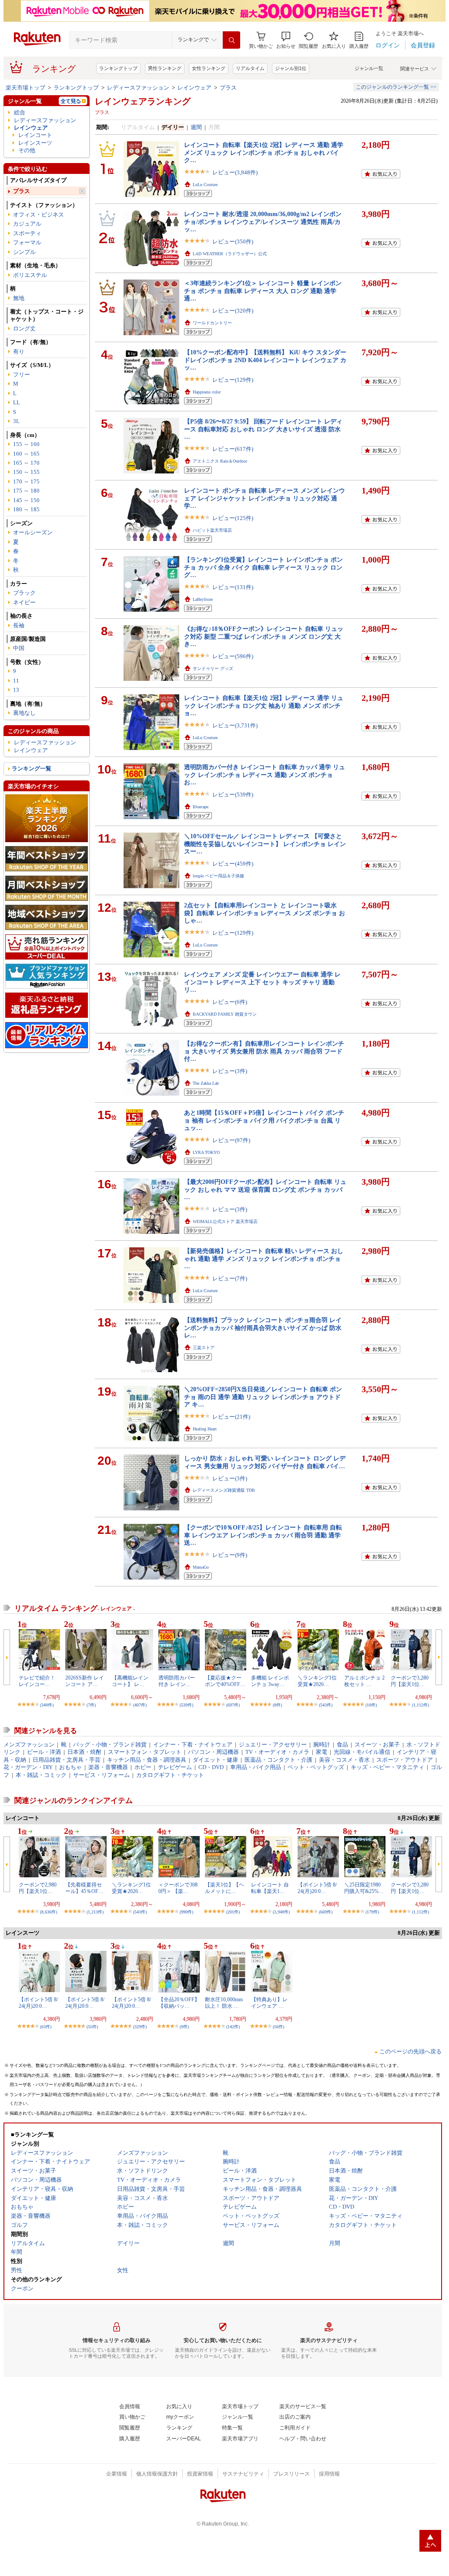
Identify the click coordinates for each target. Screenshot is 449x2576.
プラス (228, 88)
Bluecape (201, 807)
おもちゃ (70, 1767)
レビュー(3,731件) (235, 725)
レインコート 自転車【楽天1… (270, 1888)
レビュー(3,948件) (235, 172)
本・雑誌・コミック (41, 1775)
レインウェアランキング (143, 101)
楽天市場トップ (25, 88)
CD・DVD (211, 1767)
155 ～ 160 (26, 444)
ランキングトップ (118, 68)
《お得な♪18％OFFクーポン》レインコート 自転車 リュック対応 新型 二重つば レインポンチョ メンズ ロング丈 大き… (264, 636)
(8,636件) (49, 1912)
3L (16, 421)
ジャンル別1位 (291, 68)
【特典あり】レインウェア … (269, 2003)
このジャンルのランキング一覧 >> (396, 87)
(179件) (372, 1912)
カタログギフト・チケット (170, 1775)
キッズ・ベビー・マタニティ (387, 1767)
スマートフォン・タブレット (145, 1752)
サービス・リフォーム (101, 1775)
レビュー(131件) (233, 587)
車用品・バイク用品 (256, 1767)
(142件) (233, 2027)
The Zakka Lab (206, 1083)
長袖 (19, 625)
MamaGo (201, 1567)
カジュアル (27, 224)
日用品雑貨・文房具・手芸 (67, 1760)
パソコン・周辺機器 (213, 1752)
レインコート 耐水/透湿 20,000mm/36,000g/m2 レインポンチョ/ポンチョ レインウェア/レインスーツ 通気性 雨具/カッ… (263, 222)
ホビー (143, 1767)
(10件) (371, 1705)
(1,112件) (421, 1705)
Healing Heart (205, 1429)
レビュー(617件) (233, 449)
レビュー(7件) (230, 1278)
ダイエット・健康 (215, 1760)
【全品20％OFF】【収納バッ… (179, 2003)
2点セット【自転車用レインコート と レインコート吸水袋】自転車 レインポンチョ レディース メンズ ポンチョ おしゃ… (265, 913)
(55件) (92, 2027)
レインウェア (194, 88)
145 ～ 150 (26, 500)
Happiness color (207, 392)
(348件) (47, 1705)
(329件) (140, 2027)
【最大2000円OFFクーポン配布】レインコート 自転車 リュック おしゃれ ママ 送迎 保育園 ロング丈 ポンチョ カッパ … (265, 1189)
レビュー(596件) (233, 656)
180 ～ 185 (26, 509)
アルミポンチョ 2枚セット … (364, 1681)
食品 (342, 1745)
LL (17, 402)
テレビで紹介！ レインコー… (37, 1681)
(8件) (277, 1705)
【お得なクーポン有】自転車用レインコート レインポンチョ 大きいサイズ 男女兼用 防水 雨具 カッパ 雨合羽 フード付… (264, 1051)
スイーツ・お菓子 (377, 1745)
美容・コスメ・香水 (344, 1760)
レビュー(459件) (233, 864)
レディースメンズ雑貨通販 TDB (224, 1490)
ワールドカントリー (212, 323)
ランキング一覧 (32, 768)
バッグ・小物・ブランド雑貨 (110, 1745)
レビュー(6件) (230, 1002)
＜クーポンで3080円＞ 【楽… (178, 1888)
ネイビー (24, 602)
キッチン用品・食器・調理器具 (147, 1760)
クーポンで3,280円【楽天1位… (410, 1681)
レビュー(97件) (231, 1140)
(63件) (46, 2027)
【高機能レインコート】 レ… (130, 1681)
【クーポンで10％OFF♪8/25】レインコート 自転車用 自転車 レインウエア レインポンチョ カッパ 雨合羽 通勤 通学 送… (263, 1535)
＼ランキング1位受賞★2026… (317, 1681)
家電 (322, 1752)
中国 (19, 648)
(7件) (91, 1705)
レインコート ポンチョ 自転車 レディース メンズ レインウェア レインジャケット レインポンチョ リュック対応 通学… (265, 498)
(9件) (184, 2027)
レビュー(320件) (233, 311)
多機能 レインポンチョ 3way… (270, 1681)
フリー (22, 375)
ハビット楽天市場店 (212, 530)
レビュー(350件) (233, 242)
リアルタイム (250, 68)
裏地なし (24, 713)
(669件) (326, 1912)
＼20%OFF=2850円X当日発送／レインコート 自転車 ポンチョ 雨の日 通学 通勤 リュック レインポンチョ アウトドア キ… (263, 1397)
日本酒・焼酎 (84, 1752)
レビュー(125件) (233, 518)
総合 (20, 112)
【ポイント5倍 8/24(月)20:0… (317, 1888)
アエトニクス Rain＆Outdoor (220, 461)
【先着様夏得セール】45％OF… (84, 1888)
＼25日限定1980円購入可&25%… (364, 1888)
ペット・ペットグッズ (316, 1767)
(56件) (278, 2027)
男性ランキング (165, 68)
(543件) (326, 1705)
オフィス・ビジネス (39, 215)
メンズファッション (29, 1745)
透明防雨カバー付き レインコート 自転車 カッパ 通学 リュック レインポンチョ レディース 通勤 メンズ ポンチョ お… (265, 775)
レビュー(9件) (230, 1555)
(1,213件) (95, 1912)
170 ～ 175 (26, 482)
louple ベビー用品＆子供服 (218, 876)
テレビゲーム (175, 1767)
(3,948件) (281, 1912)
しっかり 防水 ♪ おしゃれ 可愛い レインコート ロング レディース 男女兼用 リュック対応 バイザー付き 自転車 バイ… (265, 1462)
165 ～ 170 (26, 463)
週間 (196, 127)
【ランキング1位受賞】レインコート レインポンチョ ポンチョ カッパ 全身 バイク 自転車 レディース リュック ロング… (263, 567)
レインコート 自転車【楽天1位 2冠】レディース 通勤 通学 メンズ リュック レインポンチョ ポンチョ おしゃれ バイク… (264, 152)
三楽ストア (204, 1348)
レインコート (35, 135)
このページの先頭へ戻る (410, 2051)
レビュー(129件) (233, 380)
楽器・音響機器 (108, 1767)
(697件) (233, 1705)
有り (19, 352)
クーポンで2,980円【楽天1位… (38, 1888)
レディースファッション (138, 88)
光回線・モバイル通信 (362, 1752)
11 (16, 681)
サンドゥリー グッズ (213, 668)
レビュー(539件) (233, 795)
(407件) (140, 1705)
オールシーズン (33, 532)
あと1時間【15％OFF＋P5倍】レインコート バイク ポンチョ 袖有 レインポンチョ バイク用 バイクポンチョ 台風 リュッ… (264, 1120)
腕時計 (322, 1745)
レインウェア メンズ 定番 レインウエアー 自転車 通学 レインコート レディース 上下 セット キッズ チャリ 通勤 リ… (262, 982)
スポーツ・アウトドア (405, 1760)
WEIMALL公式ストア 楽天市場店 (225, 1221)
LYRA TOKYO (206, 1152)
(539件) (186, 1705)
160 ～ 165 (26, 454)
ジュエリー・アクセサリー (273, 1745)
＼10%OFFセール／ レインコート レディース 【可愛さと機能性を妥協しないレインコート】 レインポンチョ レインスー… (265, 844)
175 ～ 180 (26, 491)
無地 (19, 298)
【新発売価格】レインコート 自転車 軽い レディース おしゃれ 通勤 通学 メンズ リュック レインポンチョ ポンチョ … (264, 1258)
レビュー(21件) (231, 1417)
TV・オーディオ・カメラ (277, 1752)
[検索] (231, 40)
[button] (286, 40)
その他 (27, 150)
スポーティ (27, 233)
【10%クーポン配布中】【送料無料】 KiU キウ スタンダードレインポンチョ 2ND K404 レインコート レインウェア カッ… (265, 360)
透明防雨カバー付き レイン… (177, 1681)
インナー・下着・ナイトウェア (193, 1745)
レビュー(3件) (230, 1071)
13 (16, 690)
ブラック (24, 593)
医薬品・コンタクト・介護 (278, 1760)
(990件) (186, 1912)
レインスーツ (35, 143)
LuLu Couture (205, 185)
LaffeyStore (203, 599)
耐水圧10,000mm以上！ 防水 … (224, 2003)
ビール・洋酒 (44, 1752)
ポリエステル (30, 275)
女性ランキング (209, 68)
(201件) (233, 1912)
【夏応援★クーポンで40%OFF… (225, 1681)
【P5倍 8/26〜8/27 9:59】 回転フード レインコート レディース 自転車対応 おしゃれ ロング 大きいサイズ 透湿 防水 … (263, 429)
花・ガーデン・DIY (28, 1767)
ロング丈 (24, 328)
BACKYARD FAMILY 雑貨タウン (225, 1014)
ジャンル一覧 (369, 68)
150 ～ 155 (26, 472)
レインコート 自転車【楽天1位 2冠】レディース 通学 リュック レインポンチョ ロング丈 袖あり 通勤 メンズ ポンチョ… (264, 705)
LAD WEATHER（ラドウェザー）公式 (230, 254)
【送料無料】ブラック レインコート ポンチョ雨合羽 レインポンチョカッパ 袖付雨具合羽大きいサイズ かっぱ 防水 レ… (263, 1328)
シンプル (24, 252)
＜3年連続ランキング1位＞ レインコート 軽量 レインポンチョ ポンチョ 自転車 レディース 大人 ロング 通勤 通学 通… (263, 291)
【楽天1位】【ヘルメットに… (224, 1888)
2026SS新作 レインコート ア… (85, 1681)
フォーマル (27, 242)
